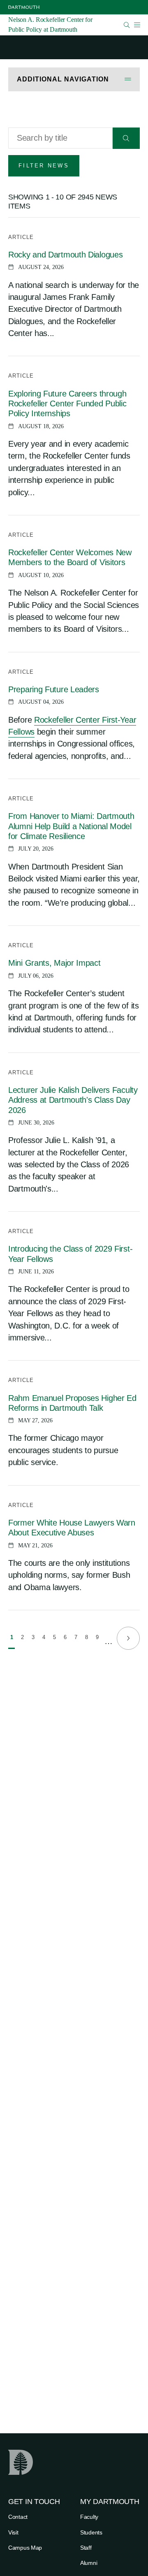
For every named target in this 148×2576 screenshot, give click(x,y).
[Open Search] (127, 25)
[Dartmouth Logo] (24, 7)
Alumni (89, 2563)
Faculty (89, 2517)
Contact (18, 2517)
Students (91, 2532)
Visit (13, 2532)
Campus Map (25, 2548)
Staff (86, 2548)
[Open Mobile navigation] (137, 25)
